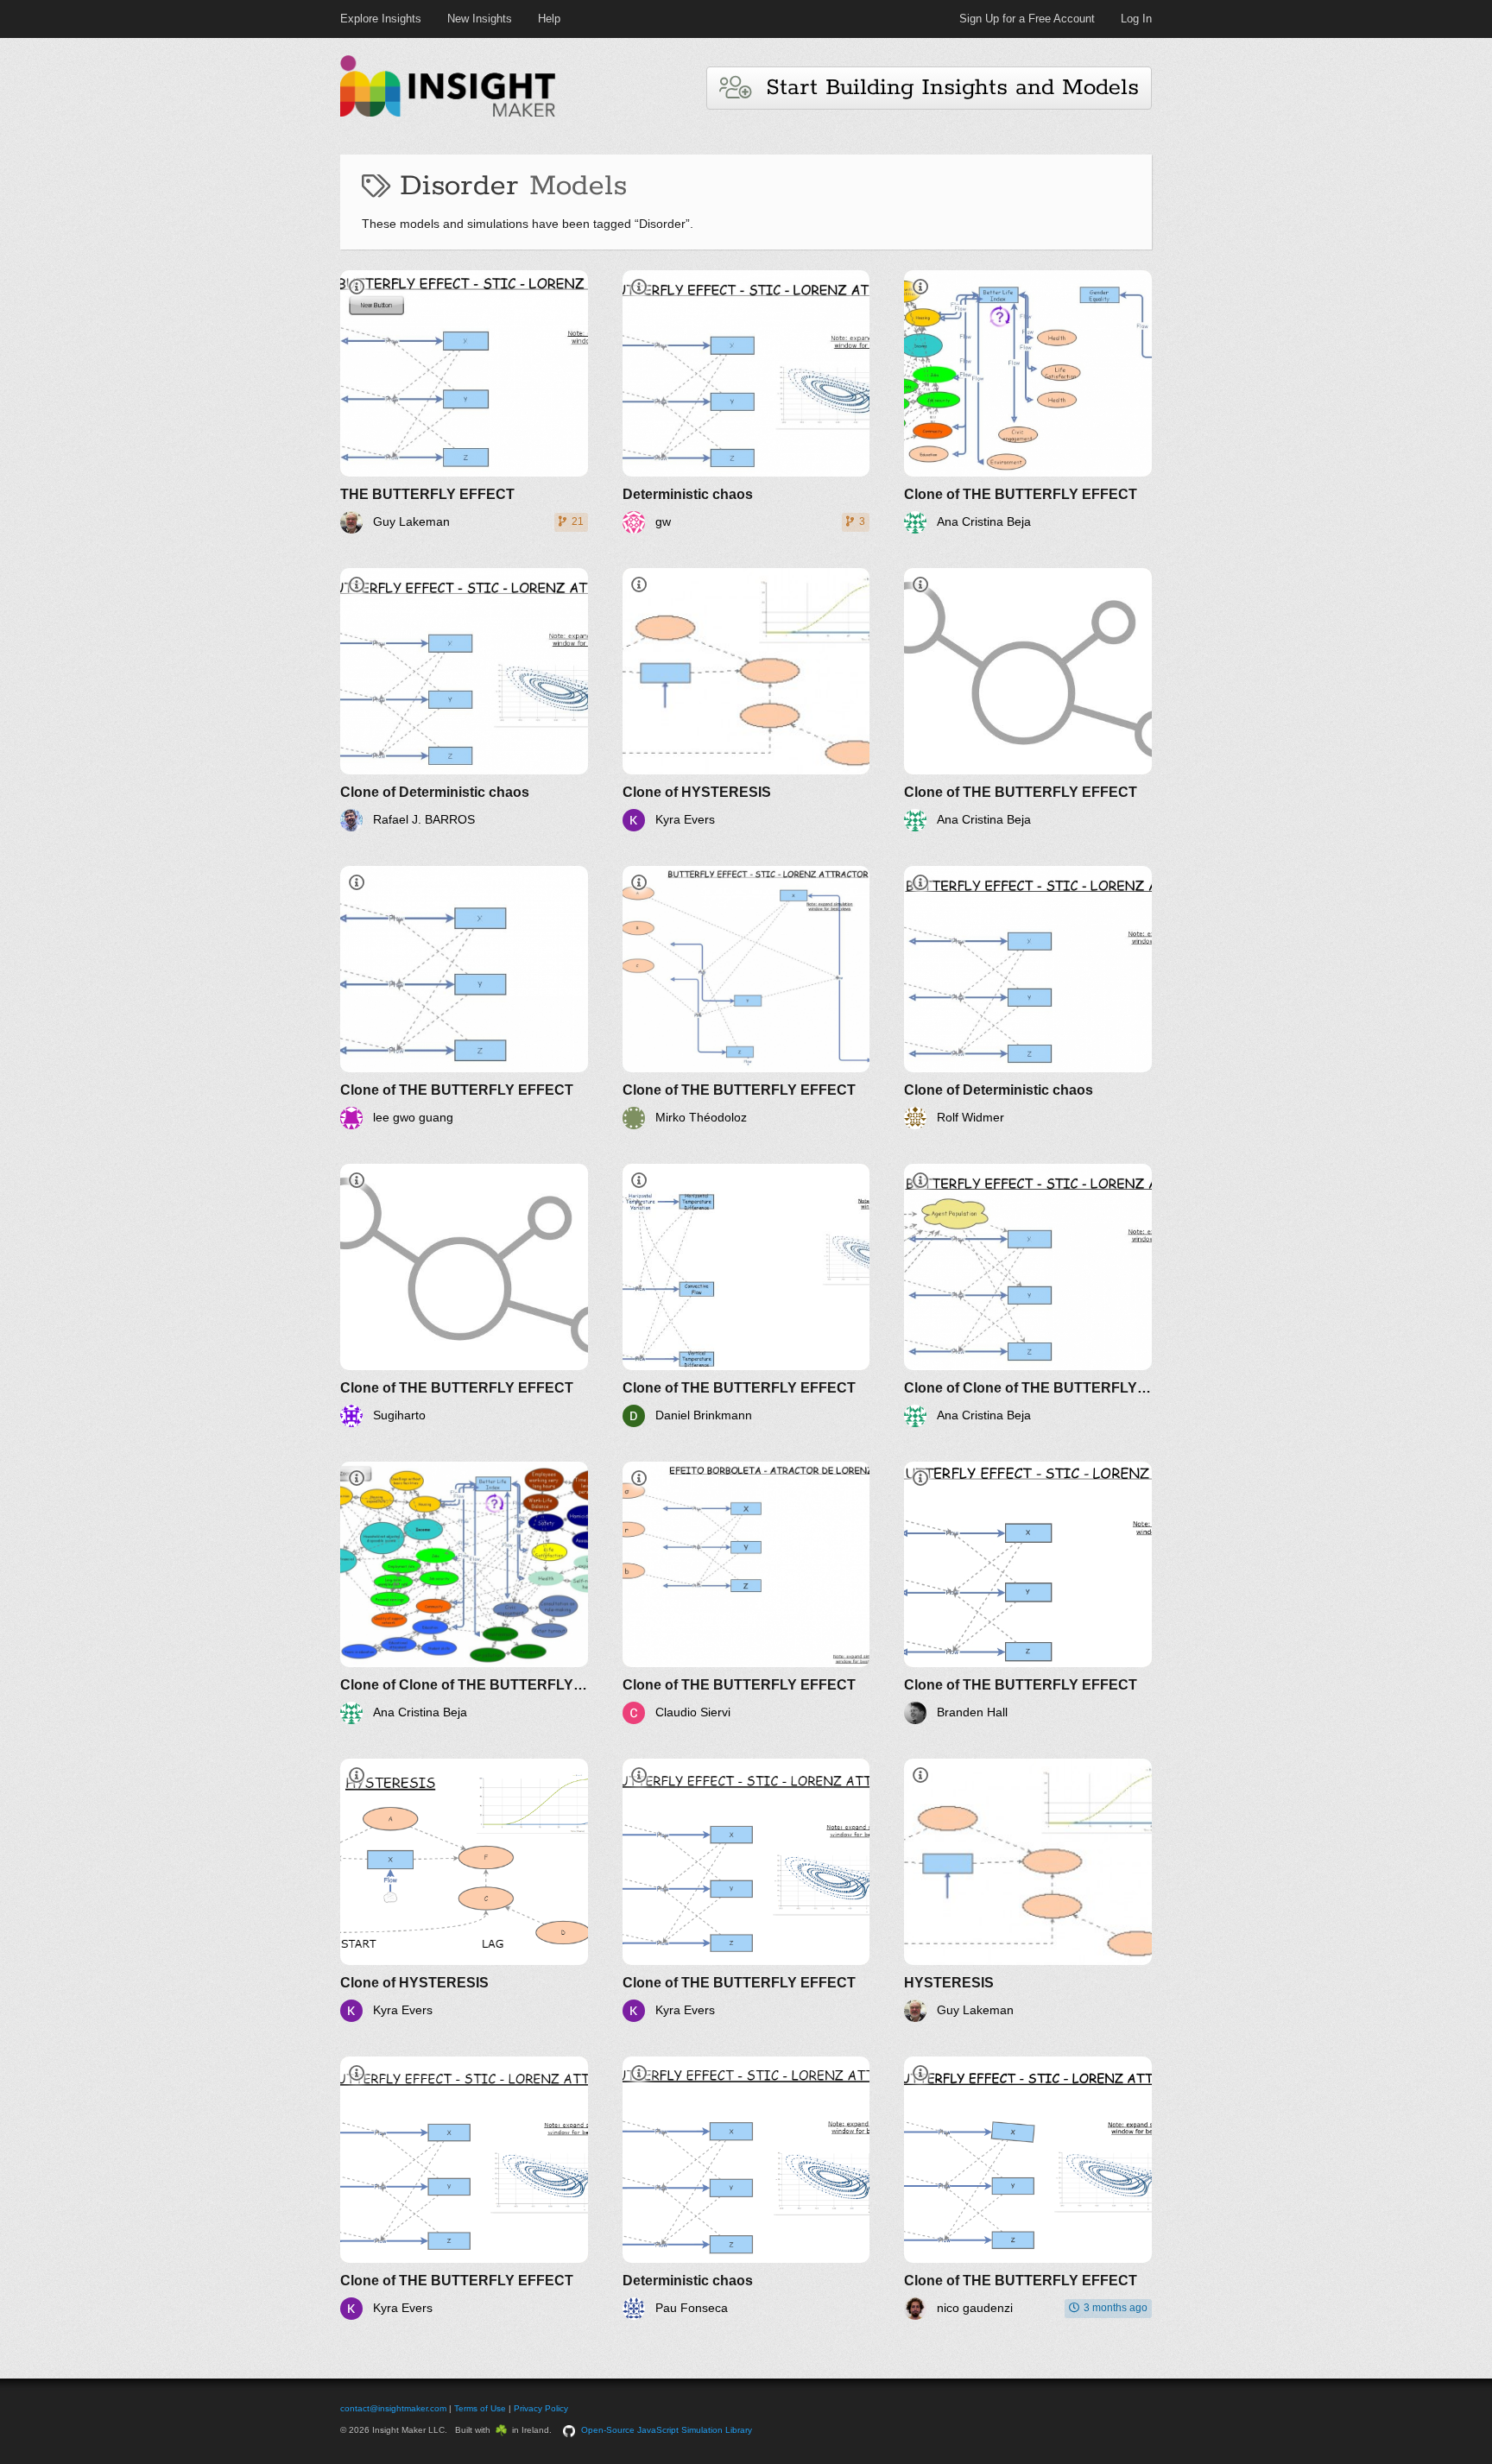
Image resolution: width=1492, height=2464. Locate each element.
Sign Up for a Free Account (1027, 19)
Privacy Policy (541, 2408)
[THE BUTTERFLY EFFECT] (464, 402)
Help (549, 19)
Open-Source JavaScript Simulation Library (667, 2430)
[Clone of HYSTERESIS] (746, 700)
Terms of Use (480, 2408)
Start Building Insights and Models (945, 88)
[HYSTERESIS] (1028, 1890)
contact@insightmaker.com (393, 2408)
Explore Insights (381, 19)
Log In (1136, 19)
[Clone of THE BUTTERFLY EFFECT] (1028, 402)
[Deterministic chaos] (746, 402)
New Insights (480, 19)
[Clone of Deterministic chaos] (464, 700)
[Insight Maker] (448, 114)
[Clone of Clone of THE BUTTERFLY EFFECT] (1028, 1295)
